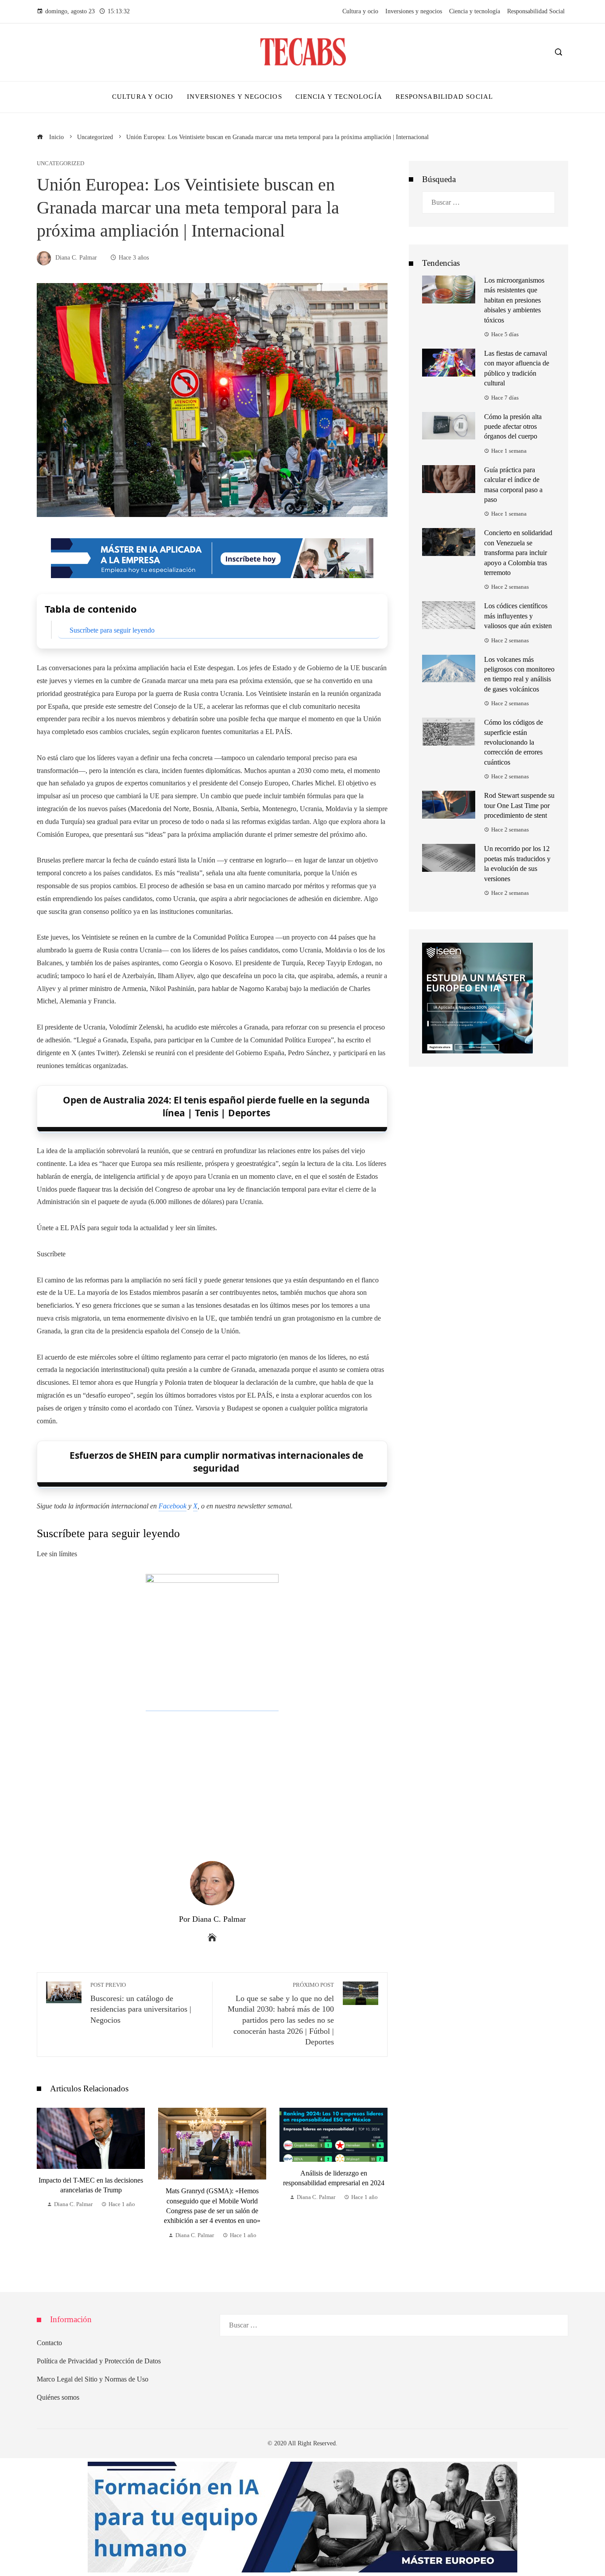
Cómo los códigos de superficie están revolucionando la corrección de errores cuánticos (514, 742)
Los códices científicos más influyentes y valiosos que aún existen (518, 616)
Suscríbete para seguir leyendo (112, 630)
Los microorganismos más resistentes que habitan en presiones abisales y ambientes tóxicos (514, 300)
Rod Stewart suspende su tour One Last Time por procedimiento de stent (519, 805)
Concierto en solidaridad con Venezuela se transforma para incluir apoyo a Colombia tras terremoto (518, 553)
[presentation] (46, 2182)
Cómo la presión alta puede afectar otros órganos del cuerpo (513, 427)
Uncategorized (60, 164)
